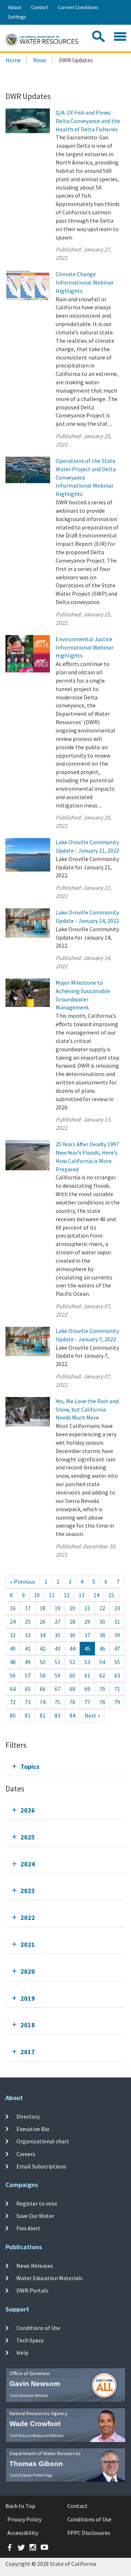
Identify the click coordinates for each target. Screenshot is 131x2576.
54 (102, 1662)
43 (57, 1648)
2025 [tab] (28, 1837)
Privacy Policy (24, 2519)
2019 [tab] (28, 1998)
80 (13, 1715)
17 (28, 1608)
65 (28, 1689)
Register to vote (37, 2203)
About (15, 7)
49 (28, 1662)
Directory (28, 2116)
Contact (39, 7)
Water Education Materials (49, 2278)
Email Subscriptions (41, 2166)
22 (102, 1608)
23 (117, 1608)
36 (72, 1635)
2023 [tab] (28, 1891)
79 (117, 1702)
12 (67, 1595)
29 (87, 1622)
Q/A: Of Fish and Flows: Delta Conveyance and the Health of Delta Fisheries (88, 121)
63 (117, 1675)
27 (57, 1622)
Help (22, 2353)
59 (57, 1675)
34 (43, 1635)
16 (13, 1608)
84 (72, 1715)
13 (82, 1595)
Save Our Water (35, 2216)
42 (43, 1648)
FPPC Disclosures (89, 2533)
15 (111, 1595)
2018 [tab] (28, 2025)
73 (28, 1702)
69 (87, 1689)
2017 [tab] (28, 2052)
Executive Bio (33, 2129)
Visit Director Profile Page (31, 2475)
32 (13, 1635)
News (40, 60)
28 (72, 1622)
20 (72, 1608)
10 (37, 1595)
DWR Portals (32, 2290)
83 (57, 1715)
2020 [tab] (28, 1971)
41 (28, 1648)
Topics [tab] (30, 1767)
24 (13, 1622)
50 (43, 1662)
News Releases (35, 2265)
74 (43, 1702)
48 (13, 1662)
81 (28, 1715)
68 (72, 1689)
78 (102, 1702)
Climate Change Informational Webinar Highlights (85, 282)
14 (96, 1595)
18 (43, 1608)
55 (117, 1662)
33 (28, 1635)
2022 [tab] (28, 1918)
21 (87, 1608)
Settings (17, 17)
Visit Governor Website (29, 2396)
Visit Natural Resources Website (37, 2436)
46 (102, 1648)
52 (72, 1662)
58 (43, 1675)
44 (72, 1648)
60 (72, 1675)
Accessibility (23, 2533)
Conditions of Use (38, 2327)
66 (43, 1689)
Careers (26, 2154)
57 (28, 1675)
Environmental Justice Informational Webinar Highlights (85, 647)
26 (43, 1622)
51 (57, 1662)
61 (87, 1675)
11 (52, 1595)
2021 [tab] (28, 1944)
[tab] (65, 1767)
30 (102, 1622)
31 (117, 1622)
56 (13, 1675)
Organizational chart (43, 2141)
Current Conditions (78, 7)
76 (72, 1702)
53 (87, 1662)
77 (87, 1702)
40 (13, 1648)
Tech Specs (30, 2340)
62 (102, 1675)
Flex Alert (28, 2228)
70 (102, 1689)
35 (57, 1635)
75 (57, 1702)
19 (57, 1608)
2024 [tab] (28, 1864)
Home (13, 60)
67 (57, 1689)
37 (87, 1635)
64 (13, 1689)
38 (102, 1635)
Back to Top (20, 2506)
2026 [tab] (28, 1810)
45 (87, 1648)
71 (117, 1689)
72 (13, 1702)
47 (117, 1648)
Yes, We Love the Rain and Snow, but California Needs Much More (87, 1409)
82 (43, 1715)
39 (117, 1635)
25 (28, 1622)
